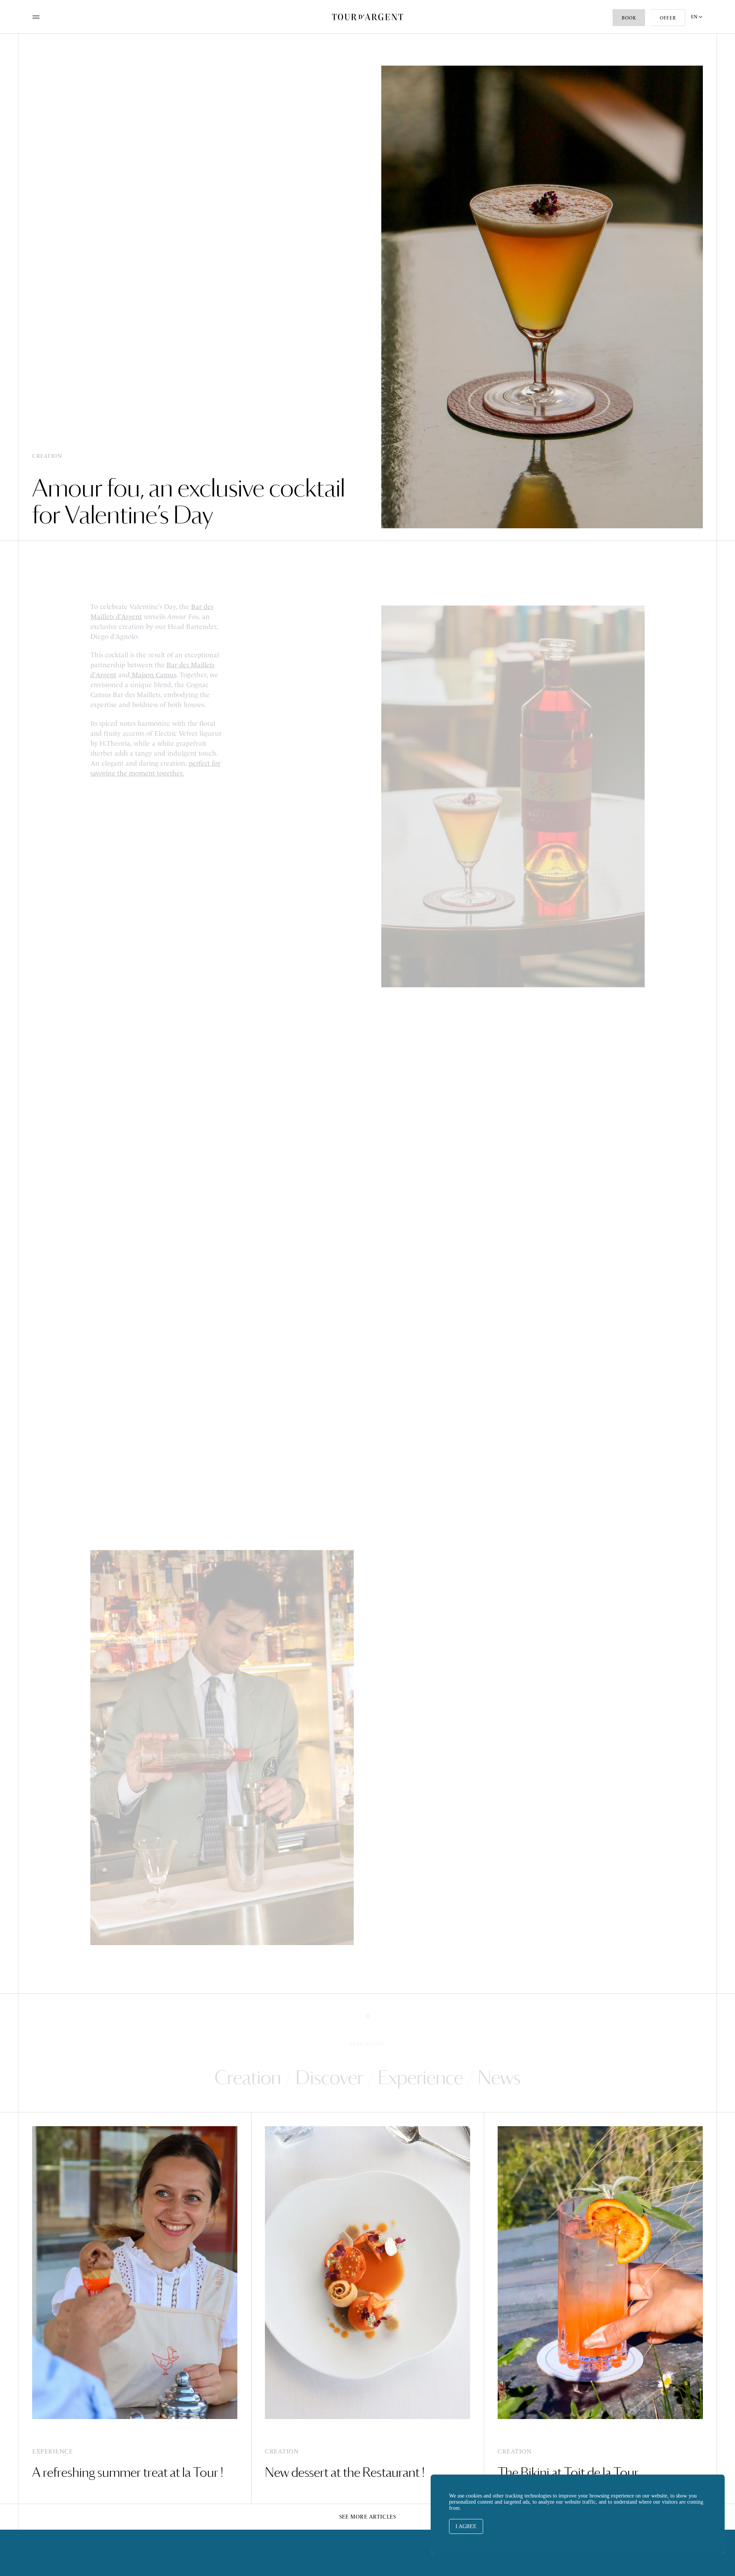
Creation (248, 2077)
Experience (421, 2077)
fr (697, 47)
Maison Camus (153, 674)
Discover (329, 2077)
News (499, 2077)
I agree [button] (466, 2526)
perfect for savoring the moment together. (155, 767)
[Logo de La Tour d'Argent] (367, 17)
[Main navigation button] (36, 17)
